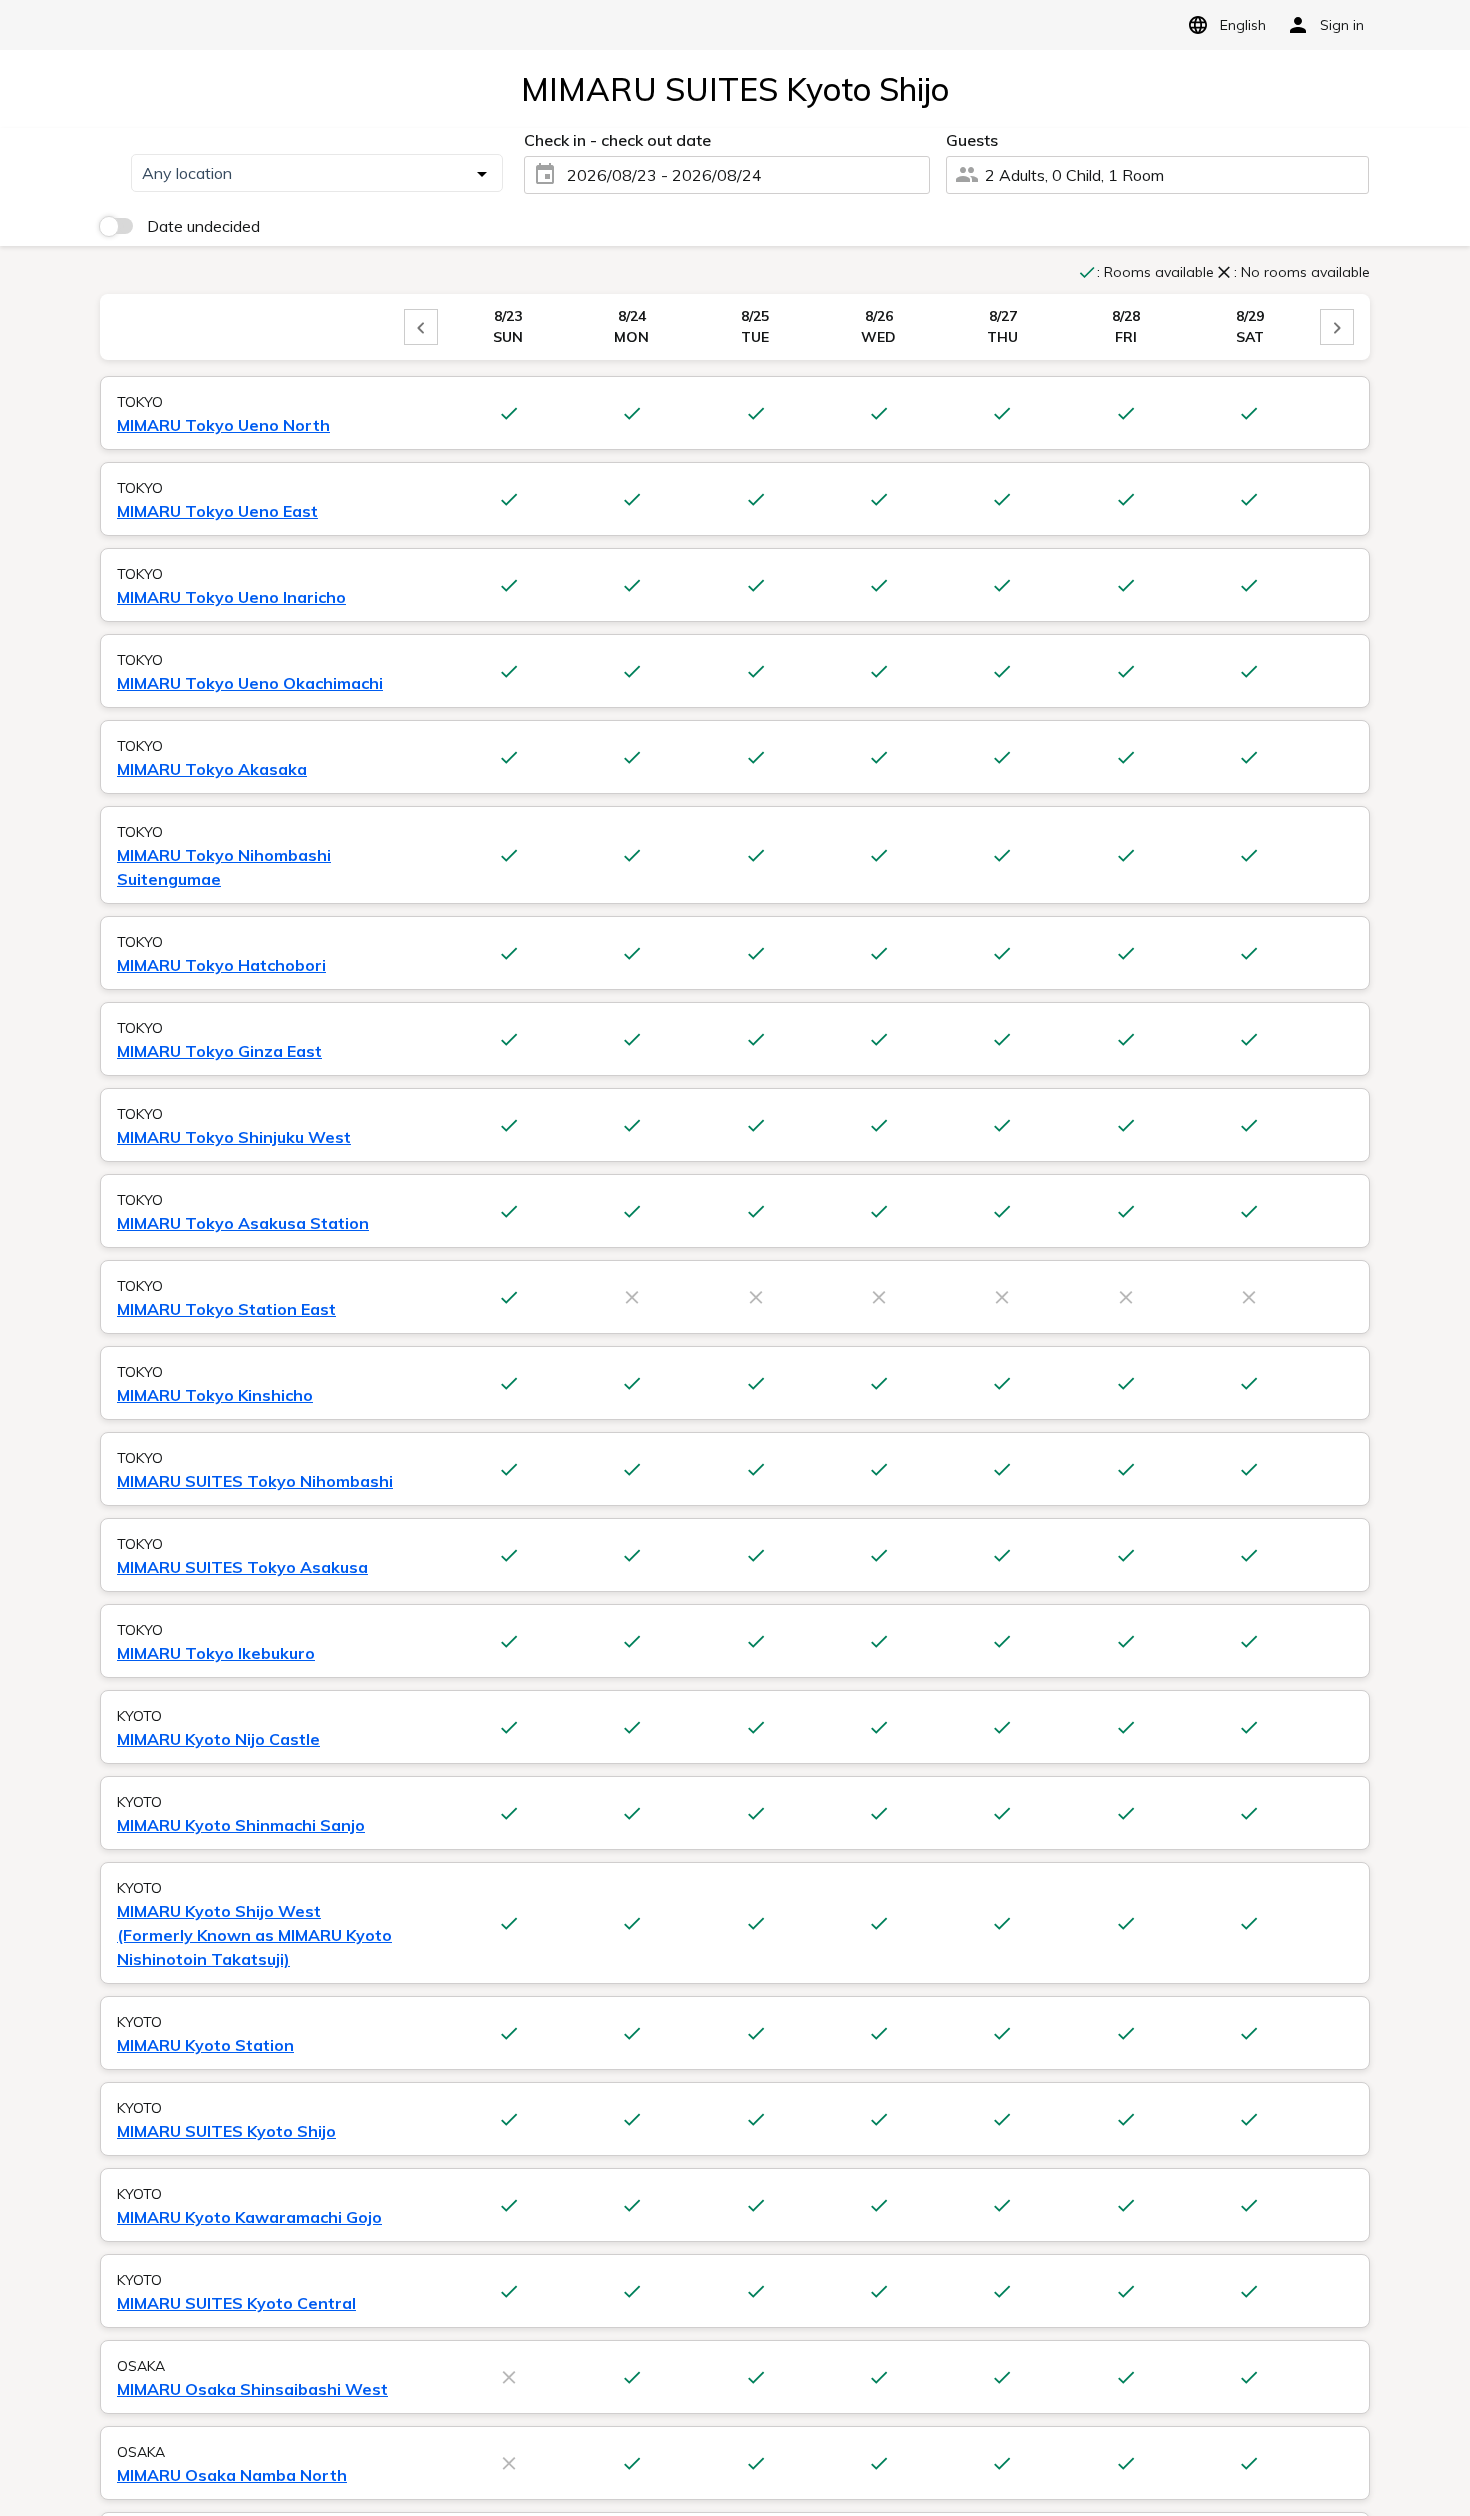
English (1243, 25)
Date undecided (203, 226)
